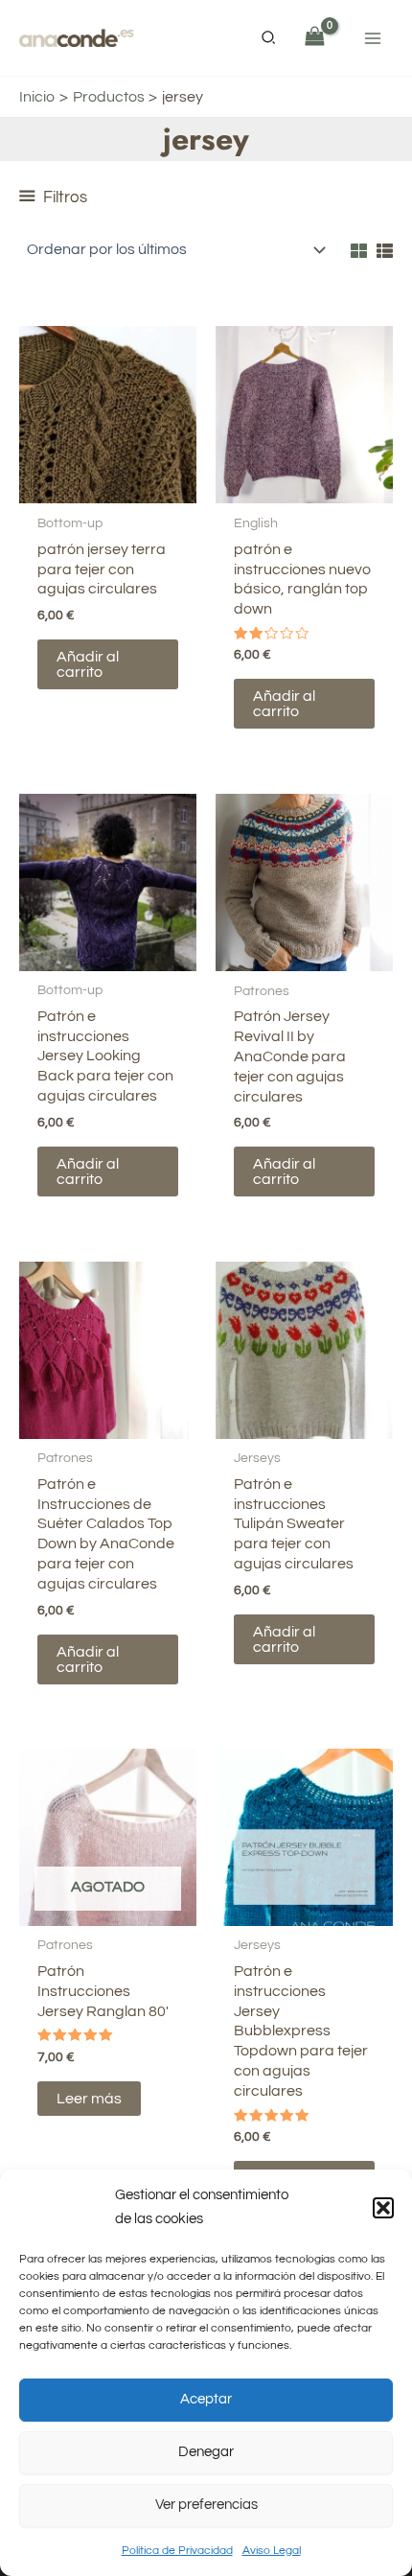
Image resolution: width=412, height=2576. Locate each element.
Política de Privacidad (177, 2551)
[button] (383, 2208)
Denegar (206, 2452)
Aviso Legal (272, 2551)
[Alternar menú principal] (373, 37)
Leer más (89, 2099)
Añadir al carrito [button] (88, 664)
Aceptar (206, 2399)
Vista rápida (108, 485)
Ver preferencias (206, 2505)
